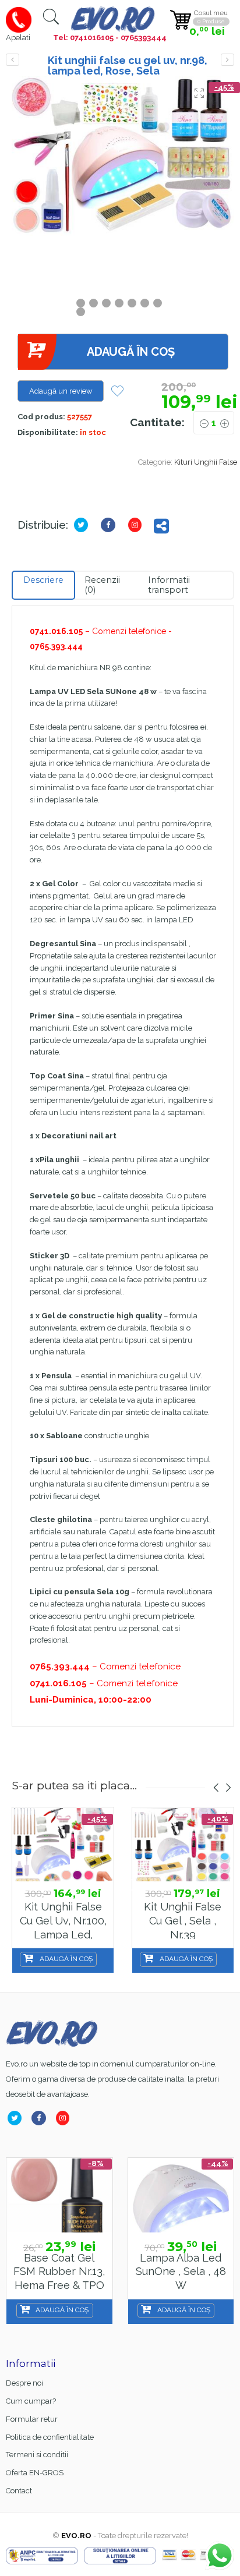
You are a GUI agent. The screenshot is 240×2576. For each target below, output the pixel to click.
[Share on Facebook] (110, 525)
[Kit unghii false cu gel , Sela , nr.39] (183, 1845)
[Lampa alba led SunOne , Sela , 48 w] (66, 2195)
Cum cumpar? (31, 2401)
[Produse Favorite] (117, 392)
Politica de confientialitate (50, 2437)
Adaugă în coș (131, 352)
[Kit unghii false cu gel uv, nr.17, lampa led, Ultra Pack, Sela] (227, 60)
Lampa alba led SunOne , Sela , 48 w (66, 2271)
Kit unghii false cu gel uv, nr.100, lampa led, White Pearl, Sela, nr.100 (63, 1934)
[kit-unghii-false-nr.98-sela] (123, 156)
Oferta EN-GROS (35, 2473)
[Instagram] (137, 525)
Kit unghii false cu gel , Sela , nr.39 (183, 1920)
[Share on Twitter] (83, 525)
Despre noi (24, 2383)
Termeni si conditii (37, 2455)
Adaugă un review (61, 391)
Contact (19, 2491)
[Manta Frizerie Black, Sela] (187, 2195)
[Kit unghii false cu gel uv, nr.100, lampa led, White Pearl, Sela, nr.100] (13, 60)
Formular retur (32, 2419)
